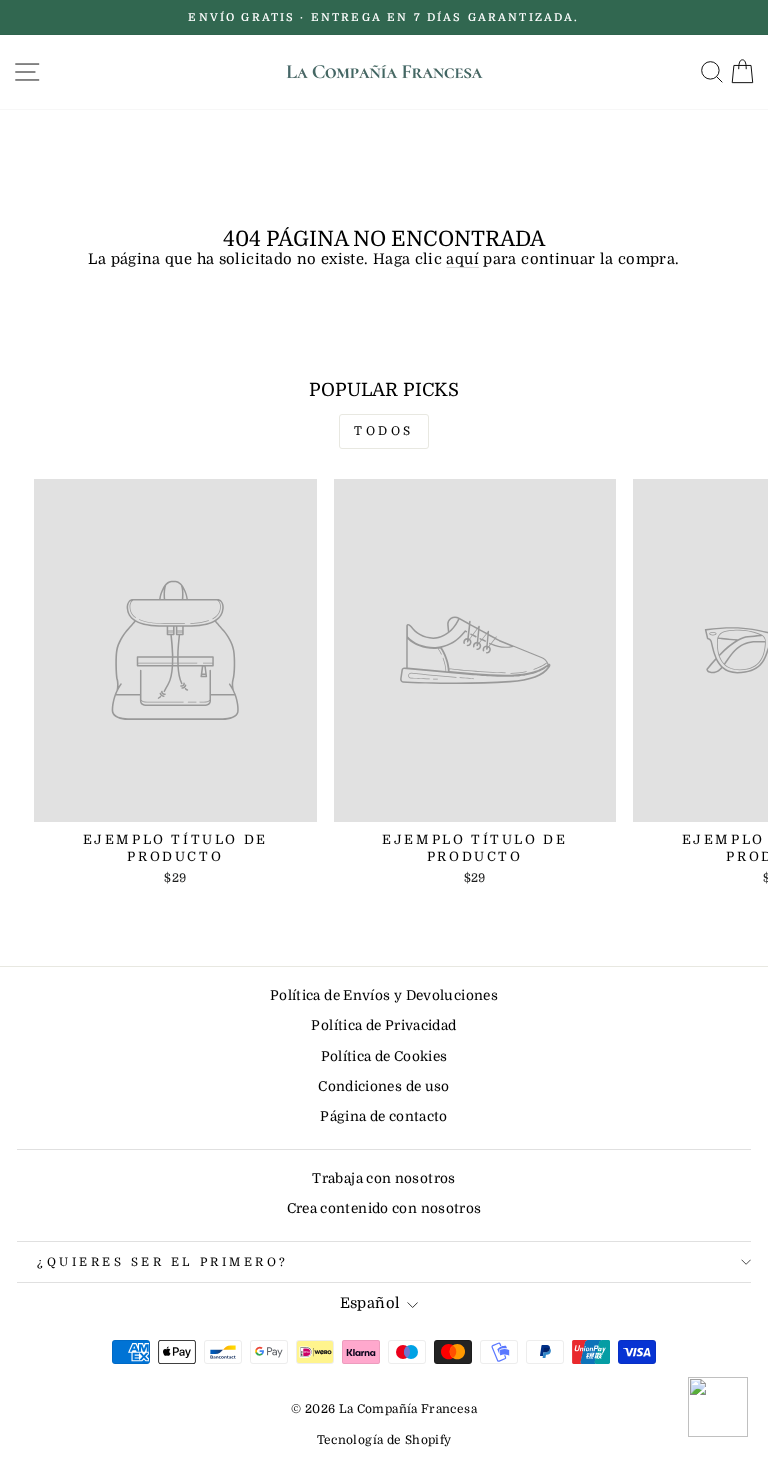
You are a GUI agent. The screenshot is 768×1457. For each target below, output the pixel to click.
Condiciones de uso (384, 1086)
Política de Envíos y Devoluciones (384, 995)
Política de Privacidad (383, 1025)
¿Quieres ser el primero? (163, 1262)
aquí (462, 259)
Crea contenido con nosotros (384, 1208)
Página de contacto (384, 1116)
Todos (384, 431)
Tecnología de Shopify (384, 1440)
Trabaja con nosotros (383, 1178)
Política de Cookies (384, 1056)
